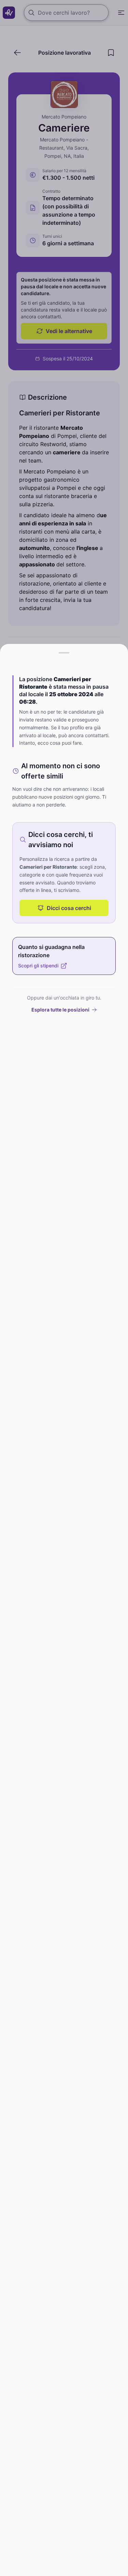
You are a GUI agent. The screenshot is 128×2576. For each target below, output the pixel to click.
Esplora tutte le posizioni (60, 1010)
